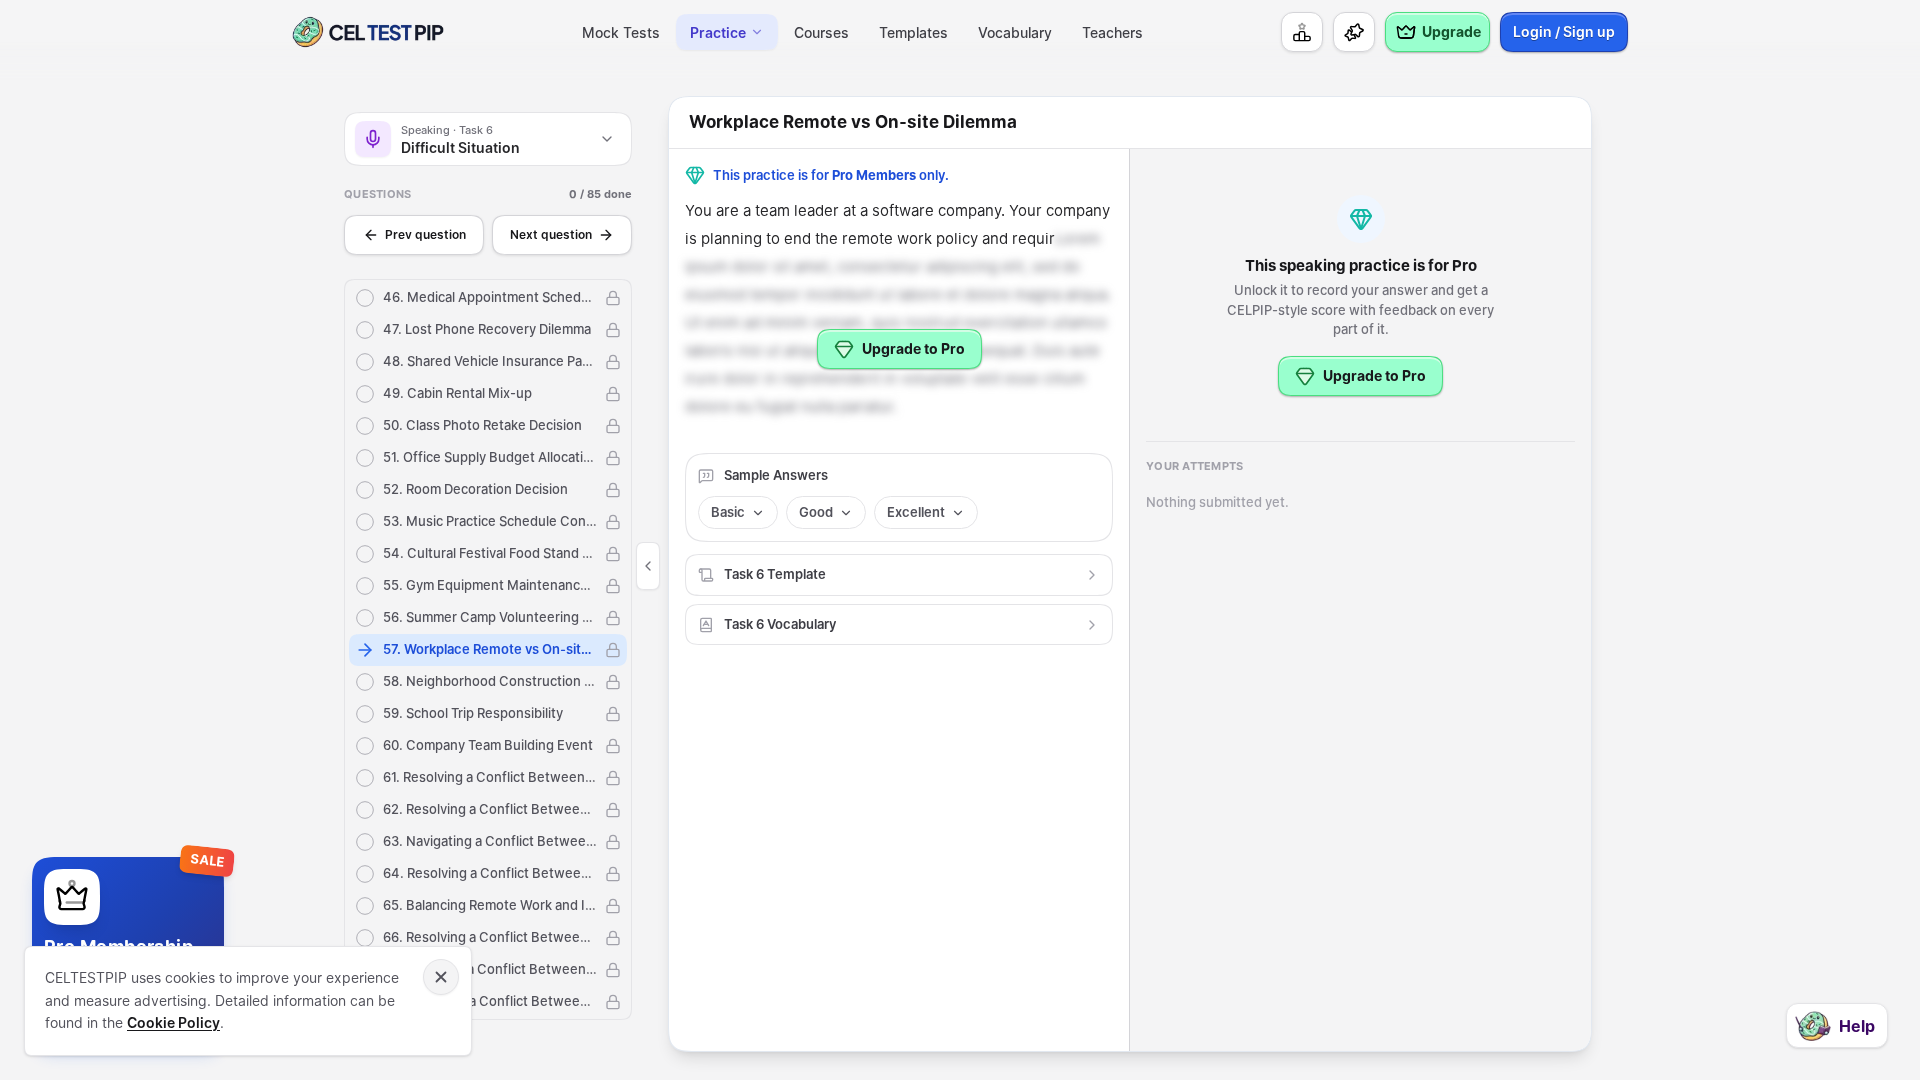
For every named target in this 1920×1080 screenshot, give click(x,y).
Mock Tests (621, 32)
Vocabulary (1015, 32)
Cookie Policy (173, 1022)
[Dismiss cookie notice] (441, 977)
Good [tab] (816, 512)
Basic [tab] (728, 512)
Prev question (425, 234)
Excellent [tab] (916, 512)
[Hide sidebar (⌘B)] (648, 566)
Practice (718, 32)
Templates (913, 32)
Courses (821, 32)
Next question (551, 234)
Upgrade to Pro (913, 348)
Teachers (1112, 32)
